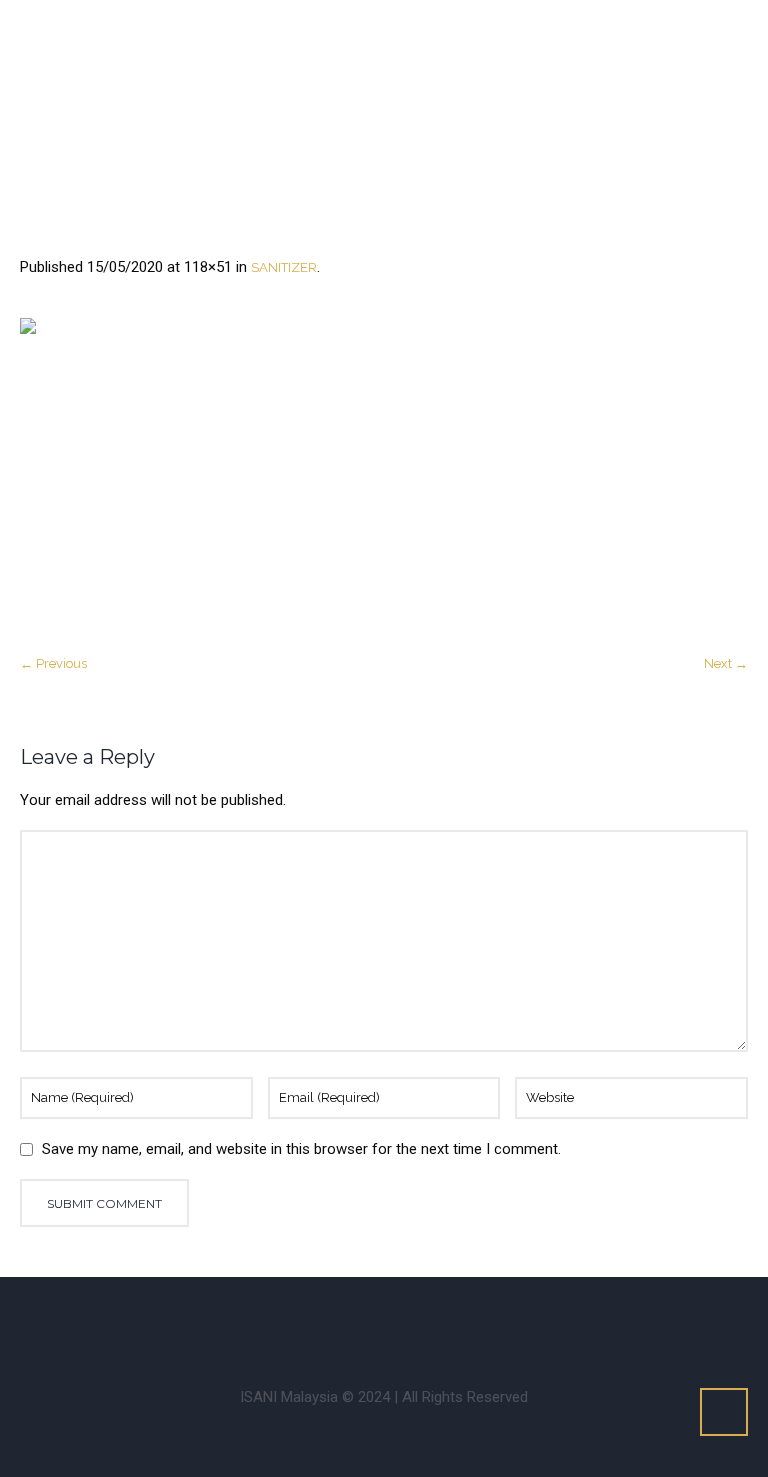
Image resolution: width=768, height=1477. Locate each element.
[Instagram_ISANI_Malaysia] (266, 1322)
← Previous (53, 663)
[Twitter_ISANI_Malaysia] (327, 1322)
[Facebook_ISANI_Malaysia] (205, 1322)
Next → (726, 663)
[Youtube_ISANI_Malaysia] (388, 1322)
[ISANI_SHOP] (449, 1322)
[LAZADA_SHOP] (571, 1322)
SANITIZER (284, 267)
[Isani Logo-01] (384, 475)
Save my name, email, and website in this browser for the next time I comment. (301, 1149)
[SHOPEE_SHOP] (510, 1322)
